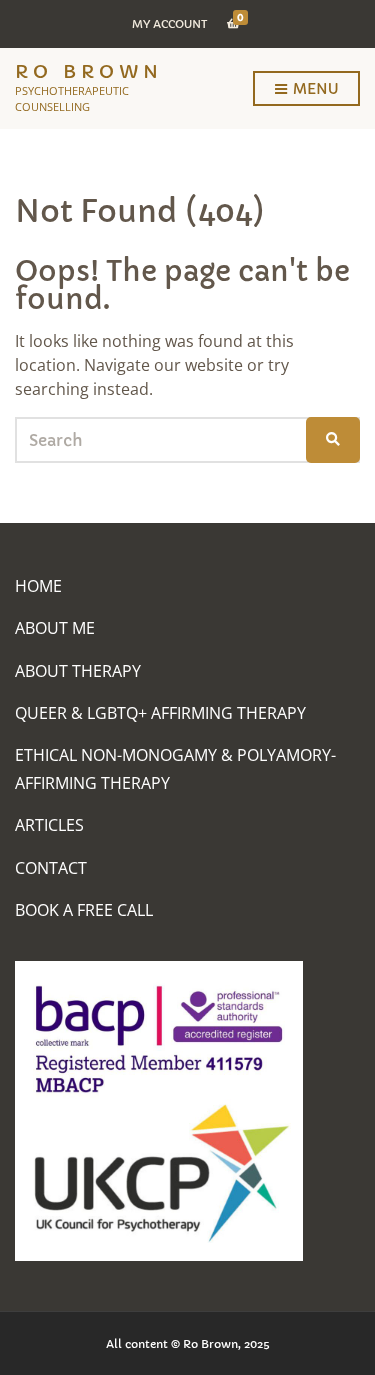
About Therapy (78, 671)
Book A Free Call (84, 910)
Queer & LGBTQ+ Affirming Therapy (160, 713)
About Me (55, 628)
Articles (49, 825)
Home (38, 586)
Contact (51, 868)
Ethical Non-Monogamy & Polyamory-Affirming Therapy (175, 768)
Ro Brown (89, 71)
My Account (169, 24)
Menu (313, 89)
